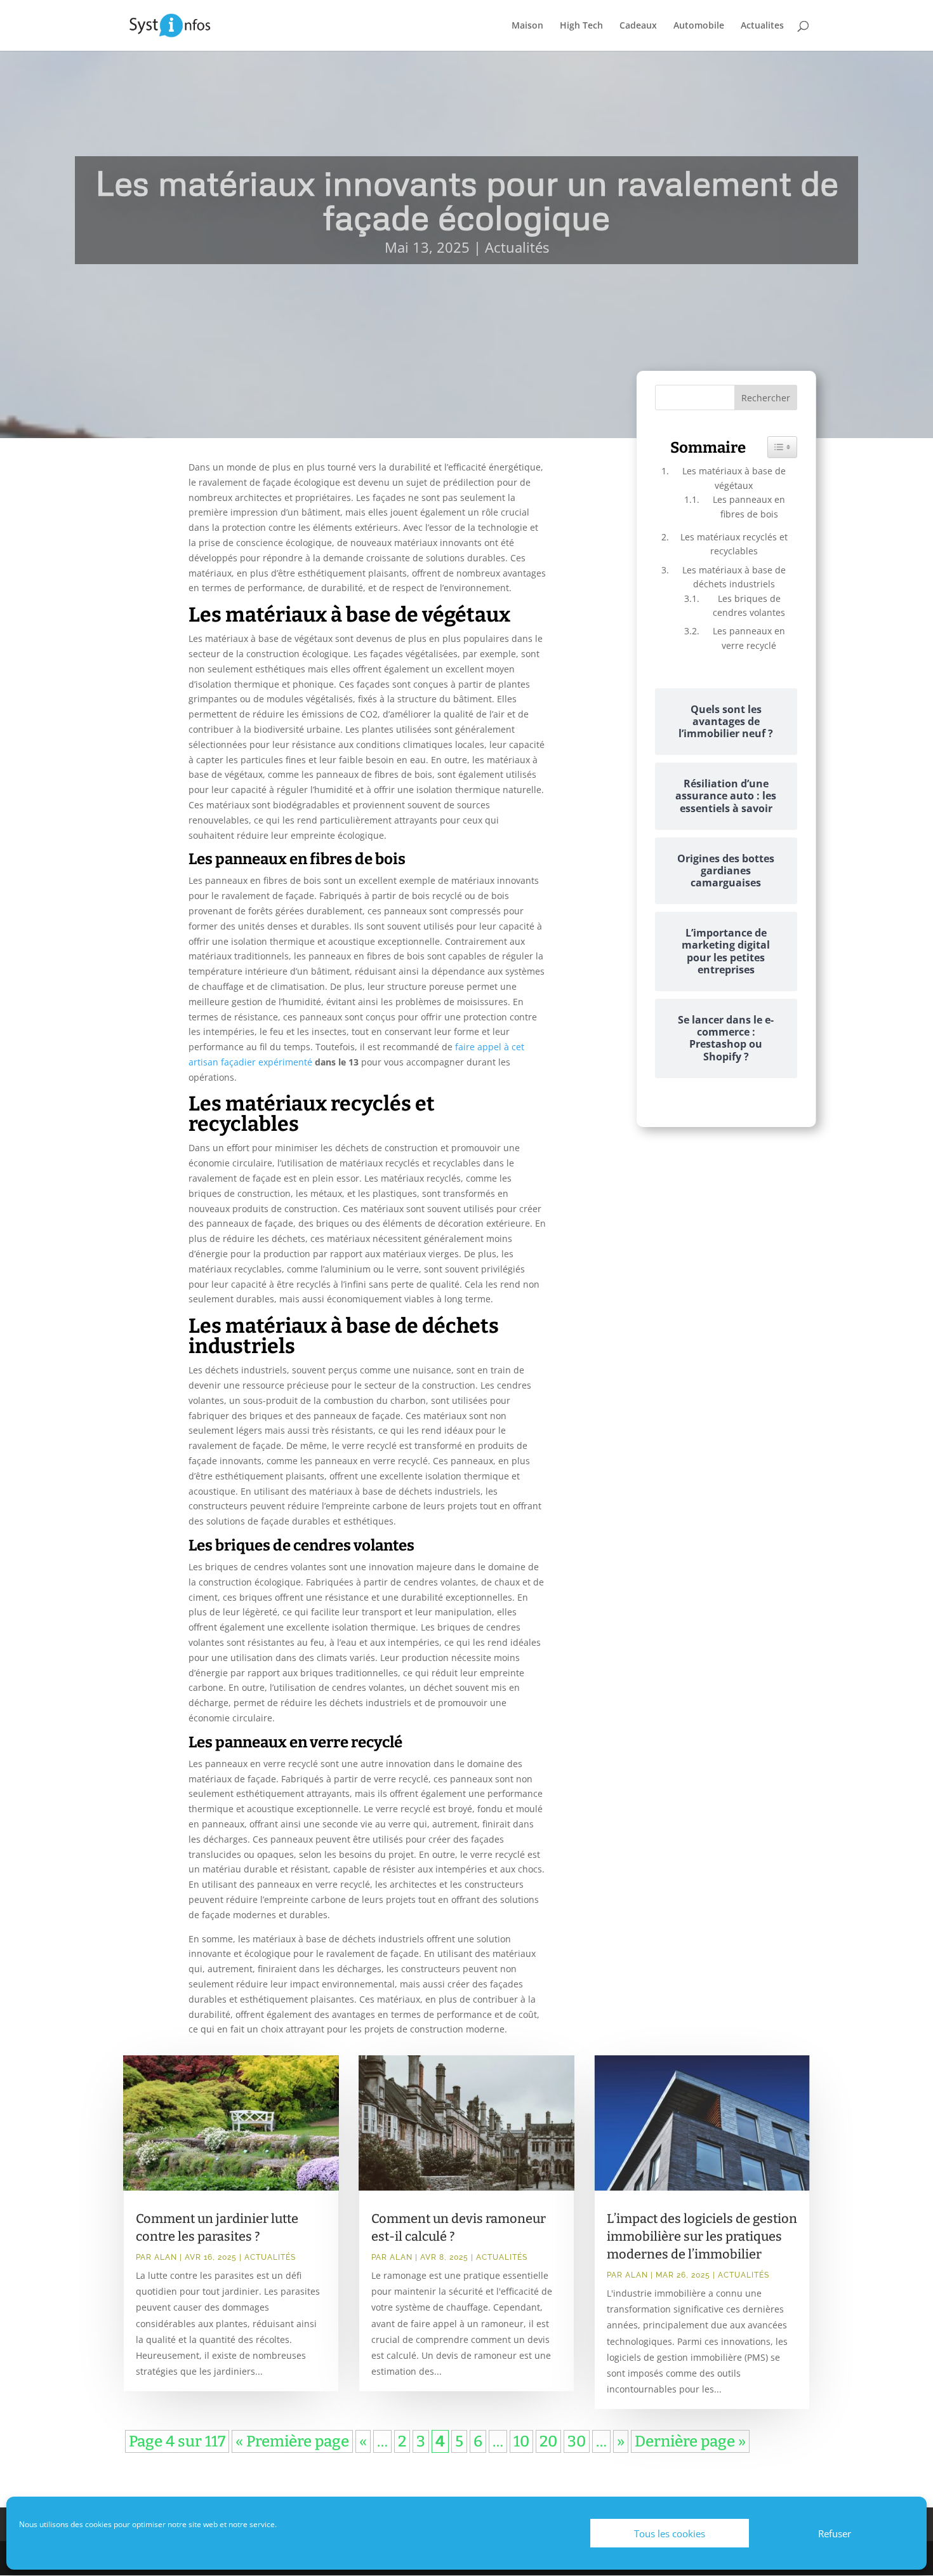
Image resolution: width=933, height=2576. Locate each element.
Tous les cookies (670, 2533)
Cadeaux (638, 26)
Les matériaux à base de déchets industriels (734, 577)
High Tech (581, 26)
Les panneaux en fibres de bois (749, 506)
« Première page (292, 2441)
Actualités (517, 247)
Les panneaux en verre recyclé (749, 638)
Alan (166, 2257)
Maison (527, 26)
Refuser (835, 2533)
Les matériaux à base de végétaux (734, 478)
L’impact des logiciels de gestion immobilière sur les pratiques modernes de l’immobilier (702, 2236)
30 (577, 2441)
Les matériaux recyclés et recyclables (734, 544)
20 (548, 2441)
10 (521, 2441)
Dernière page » (690, 2441)
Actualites (762, 26)
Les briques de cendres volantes (749, 605)
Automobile (699, 26)
